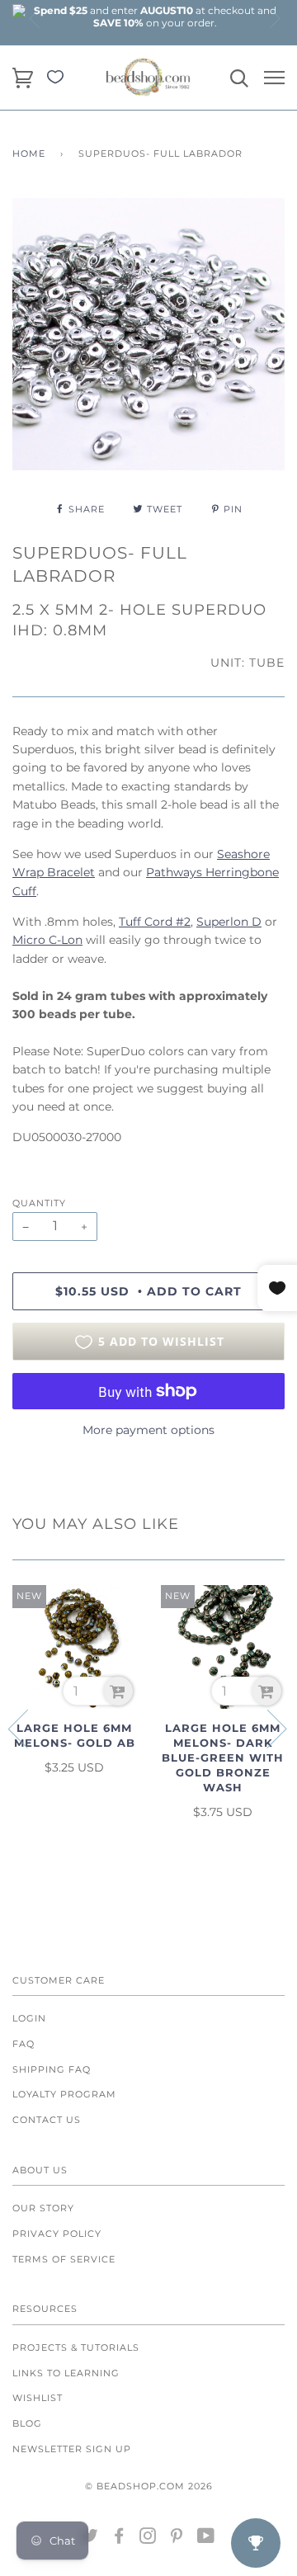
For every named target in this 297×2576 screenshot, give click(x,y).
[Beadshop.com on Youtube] (206, 2539)
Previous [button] (35, 18)
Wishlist (38, 2398)
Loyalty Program (64, 2094)
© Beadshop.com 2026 (149, 2486)
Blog (27, 2423)
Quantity (39, 1203)
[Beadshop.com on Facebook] (119, 2539)
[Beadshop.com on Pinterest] (177, 2539)
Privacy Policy (57, 2234)
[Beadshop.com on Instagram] (148, 2539)
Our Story (43, 2208)
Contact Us (47, 2120)
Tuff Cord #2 (155, 922)
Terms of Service (64, 2259)
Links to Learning (66, 2373)
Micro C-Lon (47, 940)
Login (29, 2018)
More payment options (148, 1430)
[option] (155, 17)
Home (29, 153)
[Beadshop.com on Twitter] (90, 2539)
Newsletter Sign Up (72, 2449)
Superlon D (229, 922)
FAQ (24, 2044)
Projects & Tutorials (76, 2347)
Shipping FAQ (52, 2069)
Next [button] (274, 18)
